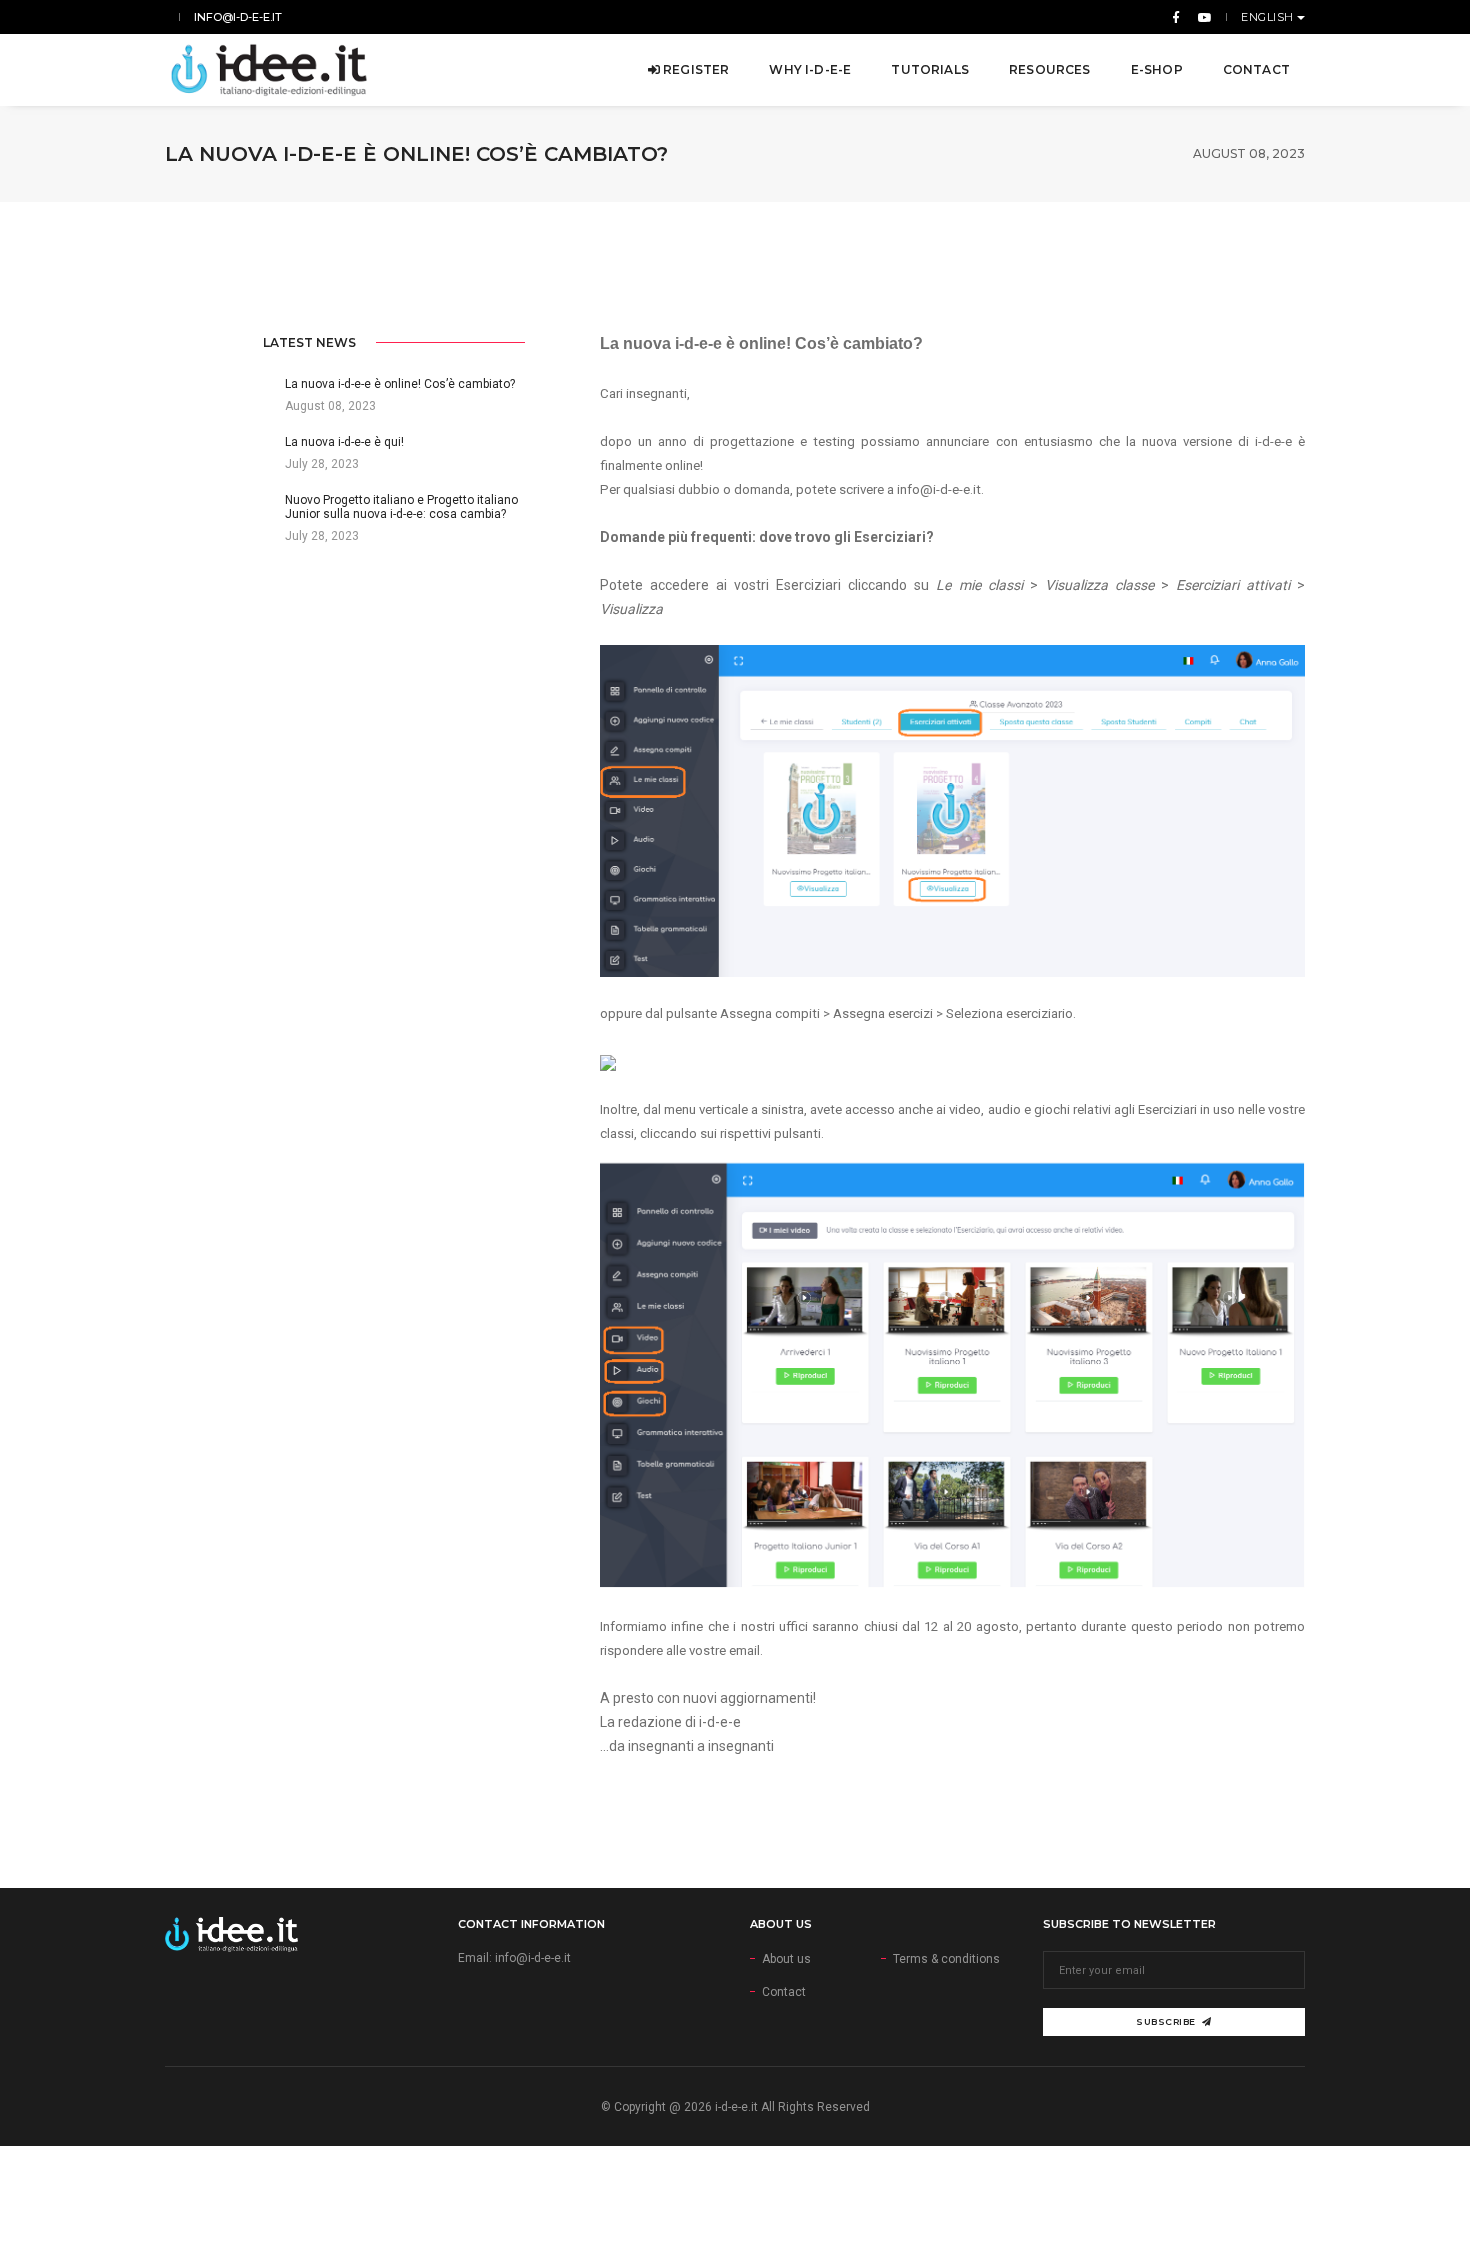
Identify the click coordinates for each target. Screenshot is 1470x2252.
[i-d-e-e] (269, 70)
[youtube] (1201, 17)
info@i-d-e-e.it (238, 17)
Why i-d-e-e (810, 69)
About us (786, 1959)
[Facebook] (1176, 17)
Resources (1050, 69)
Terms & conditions (946, 1959)
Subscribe (1166, 2021)
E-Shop (1157, 69)
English (1269, 17)
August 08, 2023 (1249, 153)
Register (695, 69)
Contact (1256, 69)
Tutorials (930, 69)
